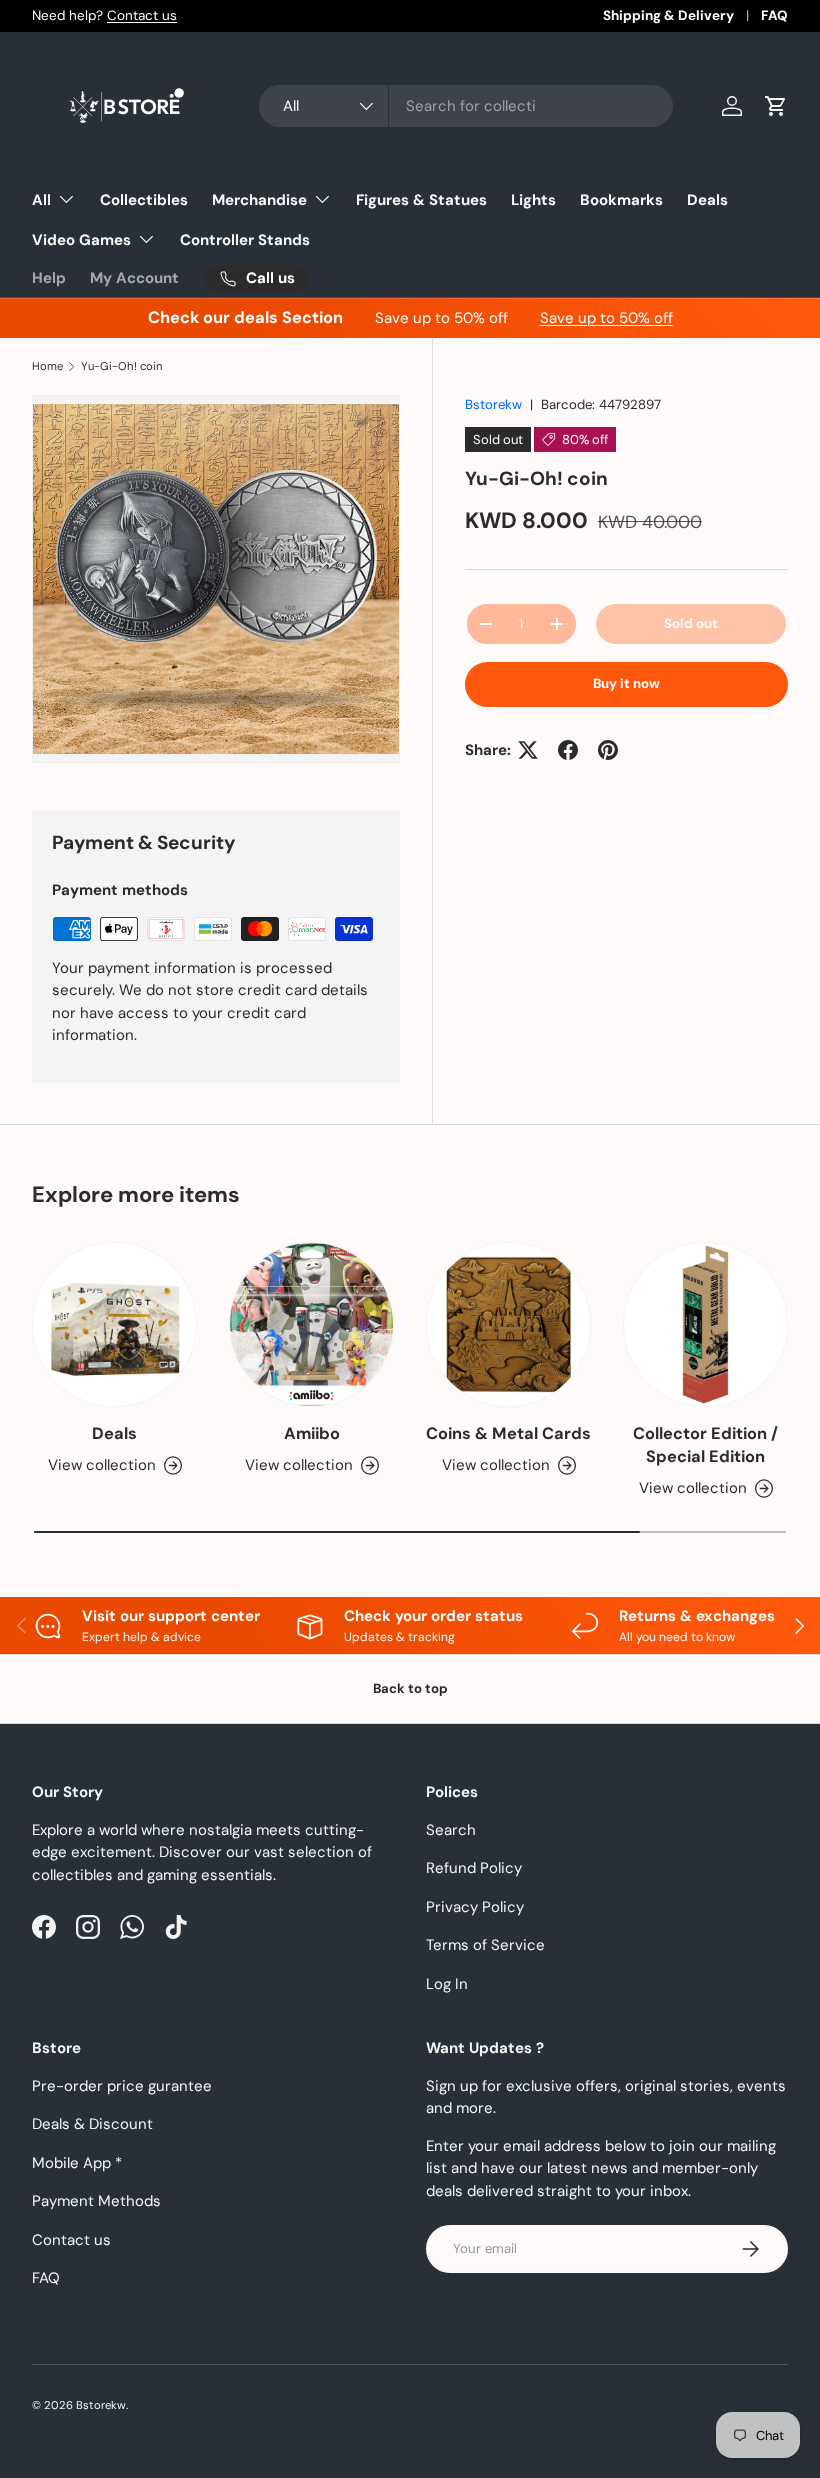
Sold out (691, 623)
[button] (776, 106)
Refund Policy (474, 1868)
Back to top (410, 1688)
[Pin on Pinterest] (608, 750)
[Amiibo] (311, 1324)
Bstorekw (493, 404)
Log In (447, 1984)
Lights (533, 200)
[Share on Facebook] (568, 750)
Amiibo (312, 1433)
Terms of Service (485, 1945)
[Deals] (114, 1324)
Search (451, 1830)
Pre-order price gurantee (122, 2086)
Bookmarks (621, 200)
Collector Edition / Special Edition (705, 1445)
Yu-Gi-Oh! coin (121, 366)
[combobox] (466, 106)
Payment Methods (96, 2201)
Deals (707, 200)
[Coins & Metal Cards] (508, 1324)
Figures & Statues (421, 200)
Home (47, 366)
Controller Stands (245, 240)
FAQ (774, 15)
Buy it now (626, 683)
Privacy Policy (475, 1907)
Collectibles (144, 200)
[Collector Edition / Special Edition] (705, 1324)
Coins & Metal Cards (508, 1433)
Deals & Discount (92, 2124)
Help (49, 278)
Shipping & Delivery (668, 15)
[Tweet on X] (528, 750)
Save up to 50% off (606, 318)
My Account (134, 278)
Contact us (142, 15)
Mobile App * (77, 2163)
